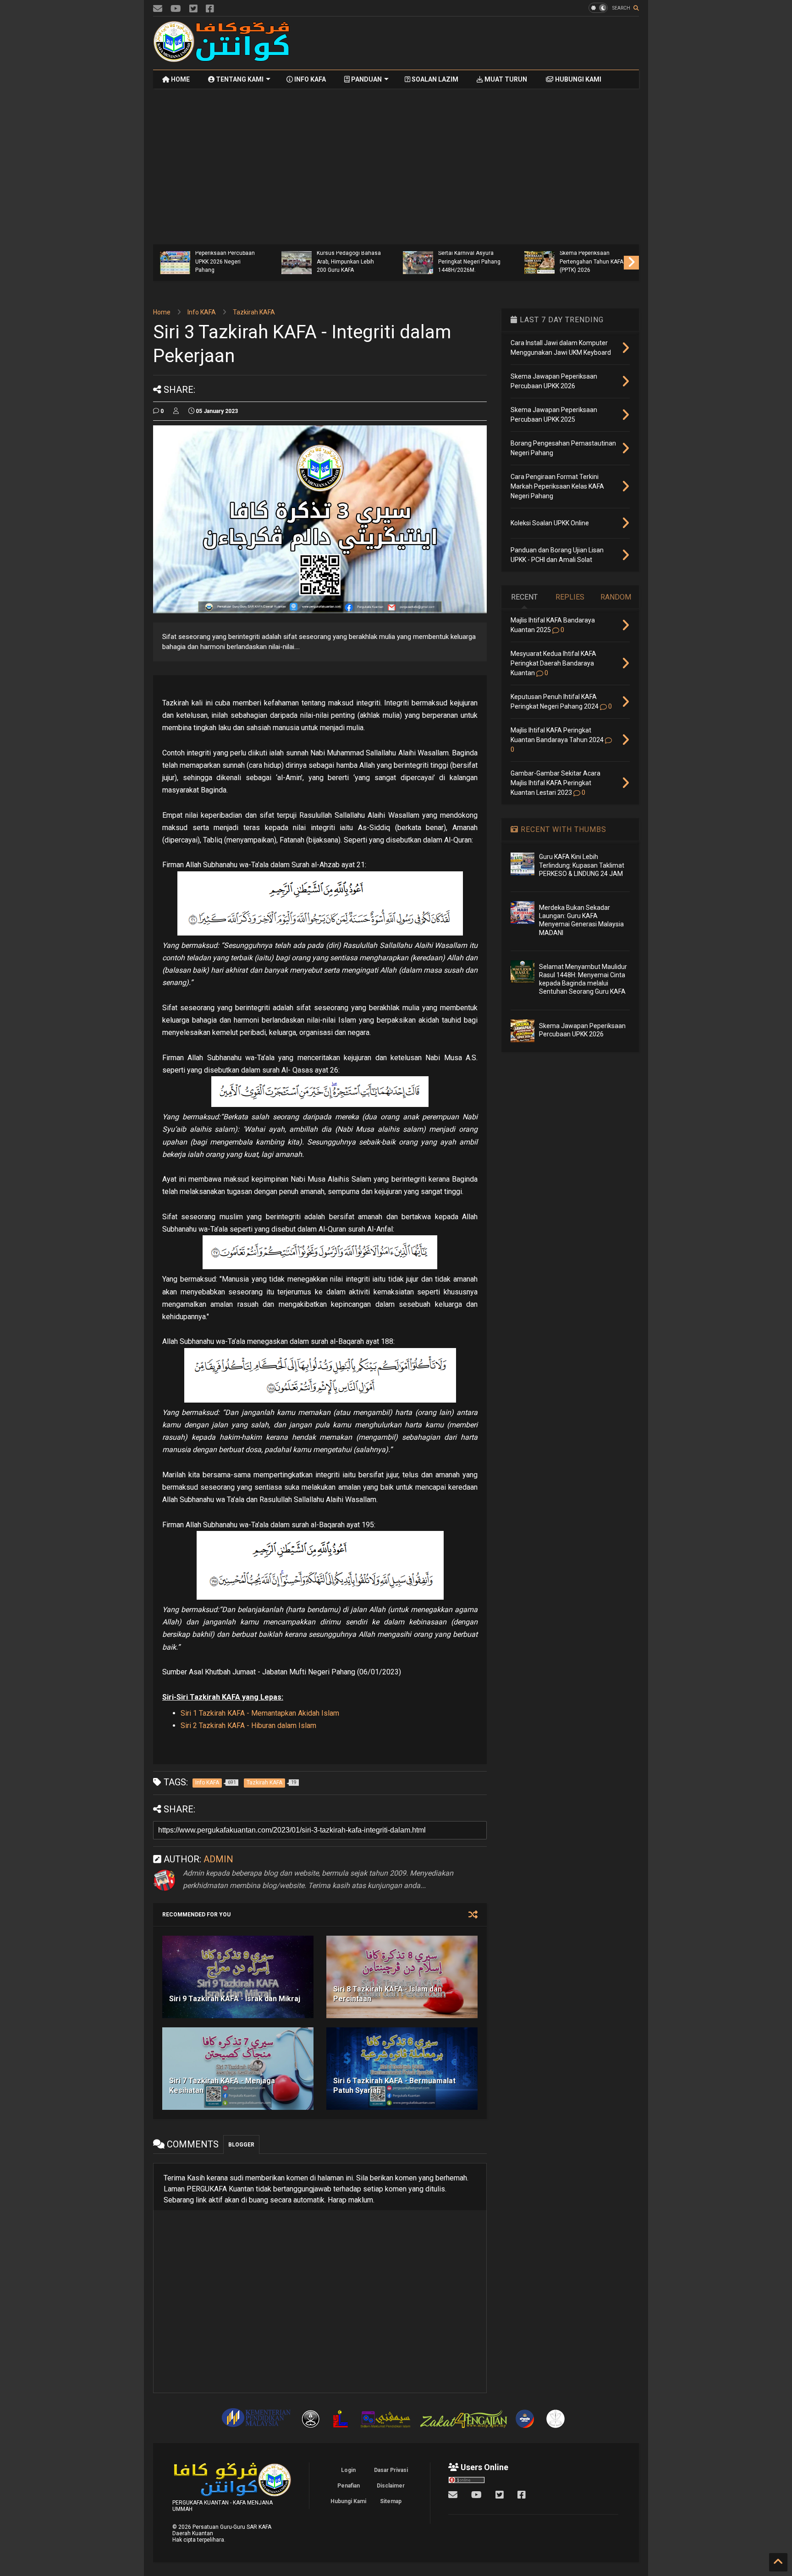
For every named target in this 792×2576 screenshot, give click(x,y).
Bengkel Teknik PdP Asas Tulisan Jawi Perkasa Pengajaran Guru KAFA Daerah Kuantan (349, 257)
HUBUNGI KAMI (577, 79)
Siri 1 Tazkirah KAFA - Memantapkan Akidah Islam (260, 1713)
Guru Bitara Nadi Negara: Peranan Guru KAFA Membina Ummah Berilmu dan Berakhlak (226, 257)
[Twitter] (193, 9)
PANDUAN (366, 79)
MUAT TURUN (505, 79)
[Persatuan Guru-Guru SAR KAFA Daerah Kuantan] (222, 58)
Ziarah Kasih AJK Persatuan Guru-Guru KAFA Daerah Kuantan (587, 261)
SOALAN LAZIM (434, 79)
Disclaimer (391, 2486)
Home (162, 312)
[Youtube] (176, 9)
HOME (180, 79)
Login (348, 2470)
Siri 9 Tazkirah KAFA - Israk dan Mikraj (235, 1999)
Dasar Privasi (391, 2470)
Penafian (349, 2486)
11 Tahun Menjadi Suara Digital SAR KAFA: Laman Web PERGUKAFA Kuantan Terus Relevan (471, 257)
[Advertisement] (472, 43)
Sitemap (391, 2501)
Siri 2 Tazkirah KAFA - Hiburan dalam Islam (248, 1726)
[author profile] (176, 411)
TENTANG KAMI (239, 79)
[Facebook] (210, 9)
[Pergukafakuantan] (158, 9)
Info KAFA (202, 312)
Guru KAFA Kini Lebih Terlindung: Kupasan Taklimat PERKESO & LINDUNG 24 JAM (582, 865)
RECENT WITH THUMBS (562, 829)
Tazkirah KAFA (254, 312)
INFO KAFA (309, 79)
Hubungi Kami (348, 2501)
